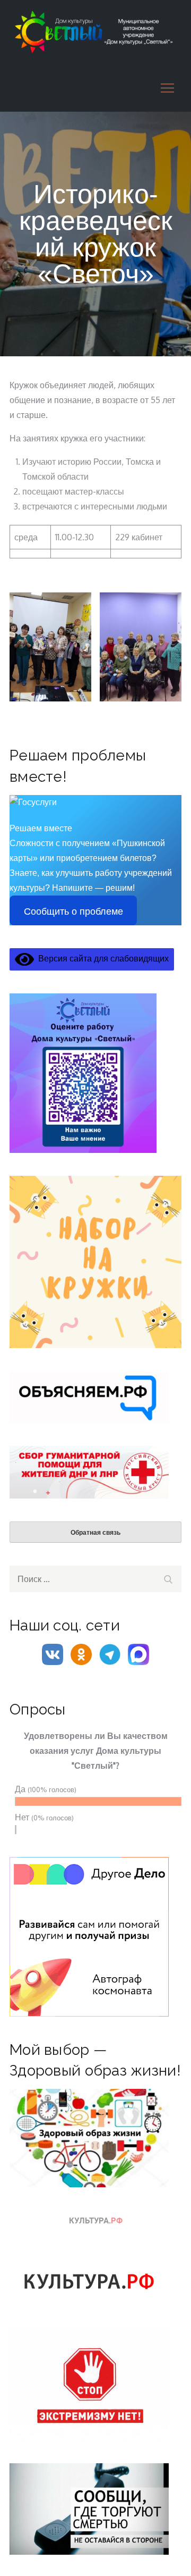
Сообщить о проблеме (73, 911)
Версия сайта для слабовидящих (101, 958)
